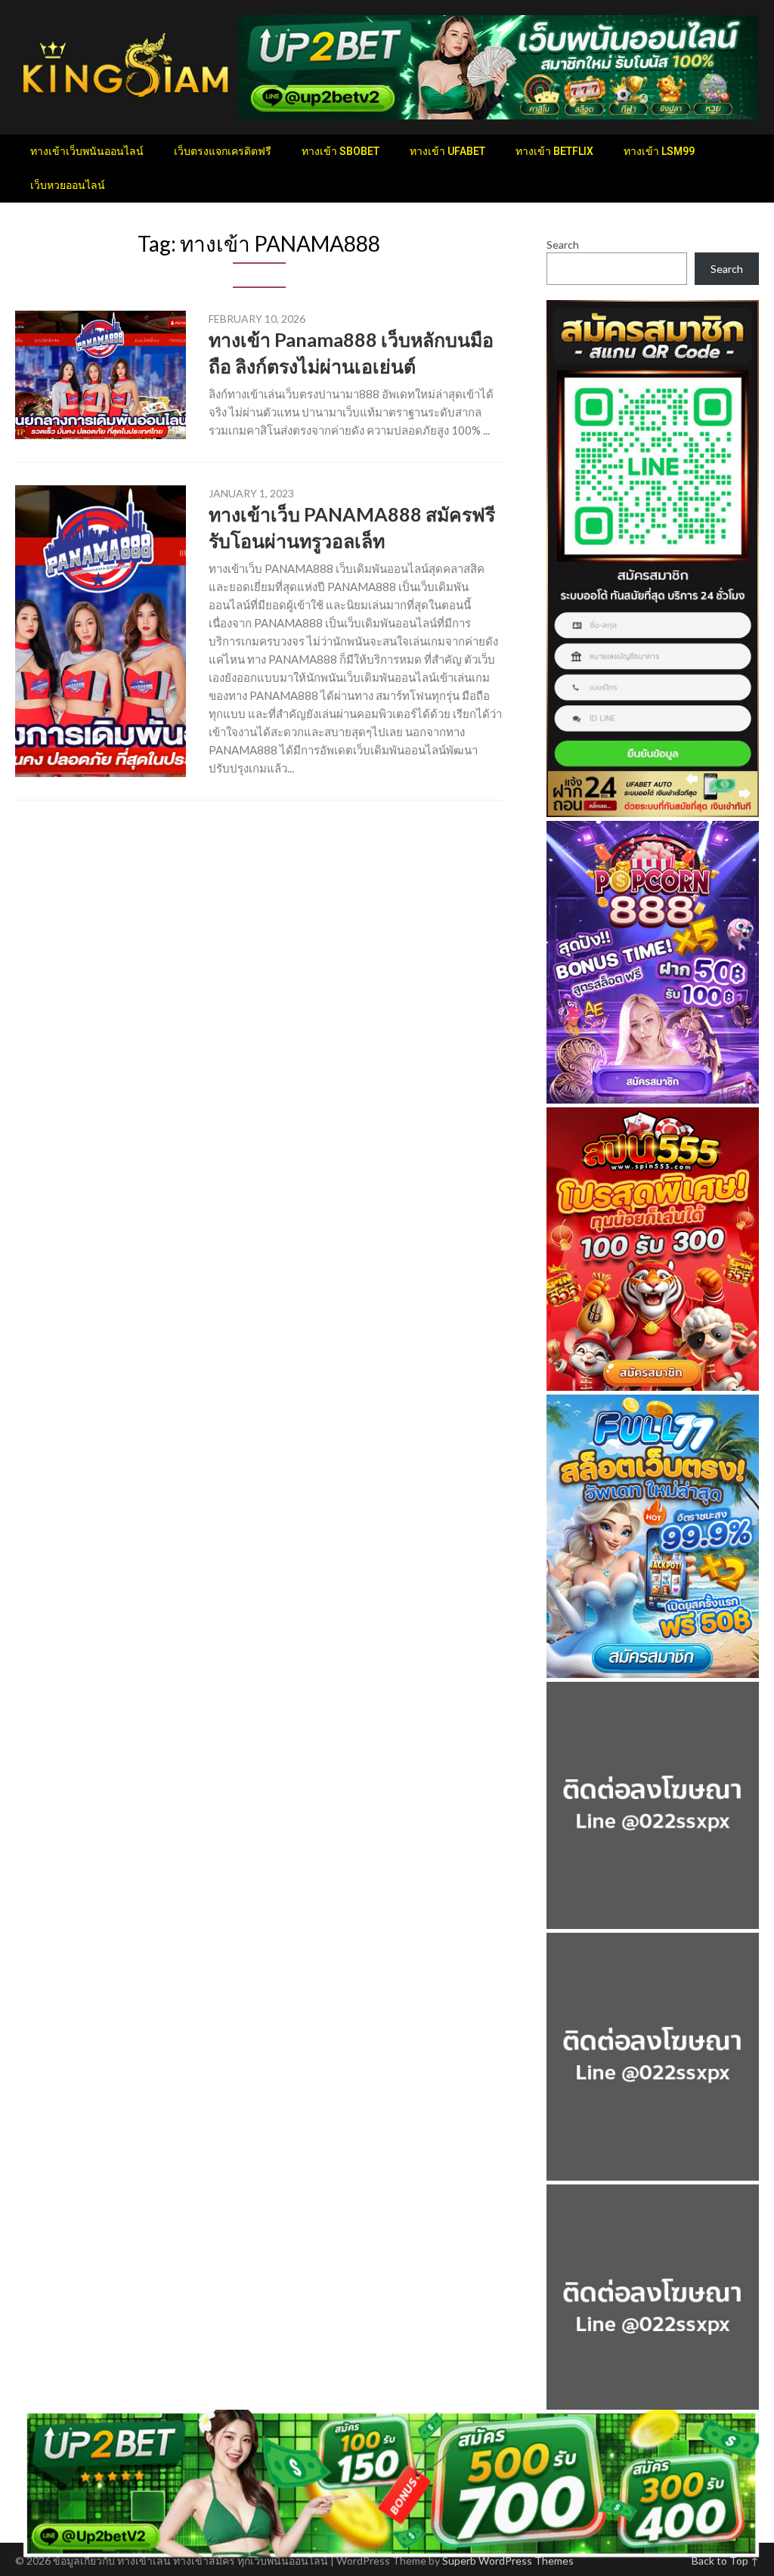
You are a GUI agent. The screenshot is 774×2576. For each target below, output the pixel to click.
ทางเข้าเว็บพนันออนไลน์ (87, 151)
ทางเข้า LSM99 (659, 151)
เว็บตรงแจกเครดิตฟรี (223, 151)
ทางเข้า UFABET (447, 151)
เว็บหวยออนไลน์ (68, 185)
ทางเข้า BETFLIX (554, 151)
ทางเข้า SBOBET (341, 151)
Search (563, 245)
